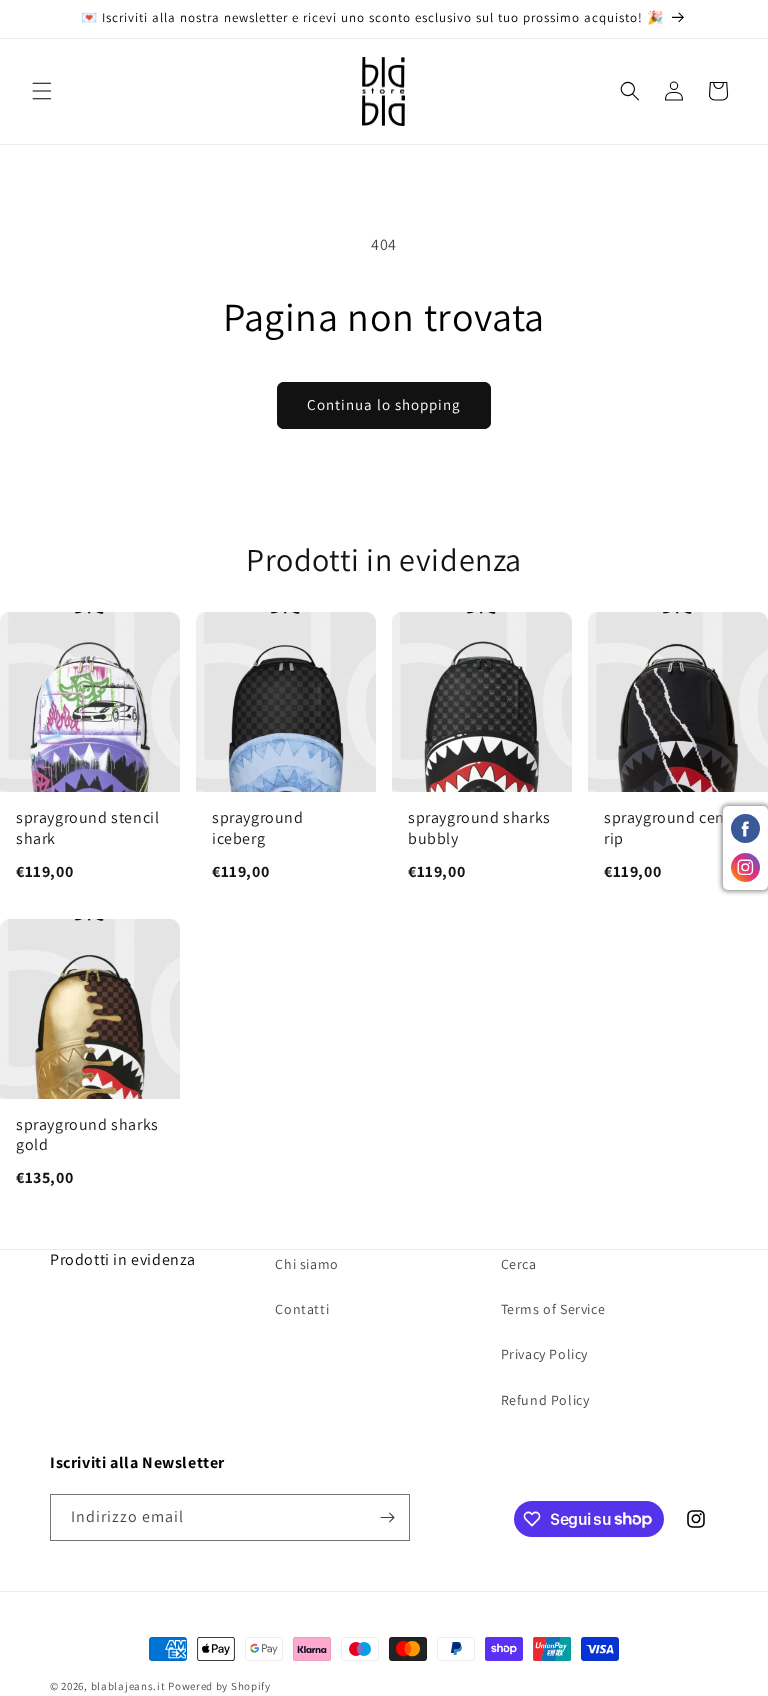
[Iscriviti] (387, 1517)
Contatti (302, 1309)
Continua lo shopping (384, 404)
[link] (90, 757)
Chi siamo (306, 1264)
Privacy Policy (544, 1354)
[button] (42, 91)
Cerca (519, 1264)
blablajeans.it (128, 1686)
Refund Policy (545, 1400)
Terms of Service (553, 1309)
